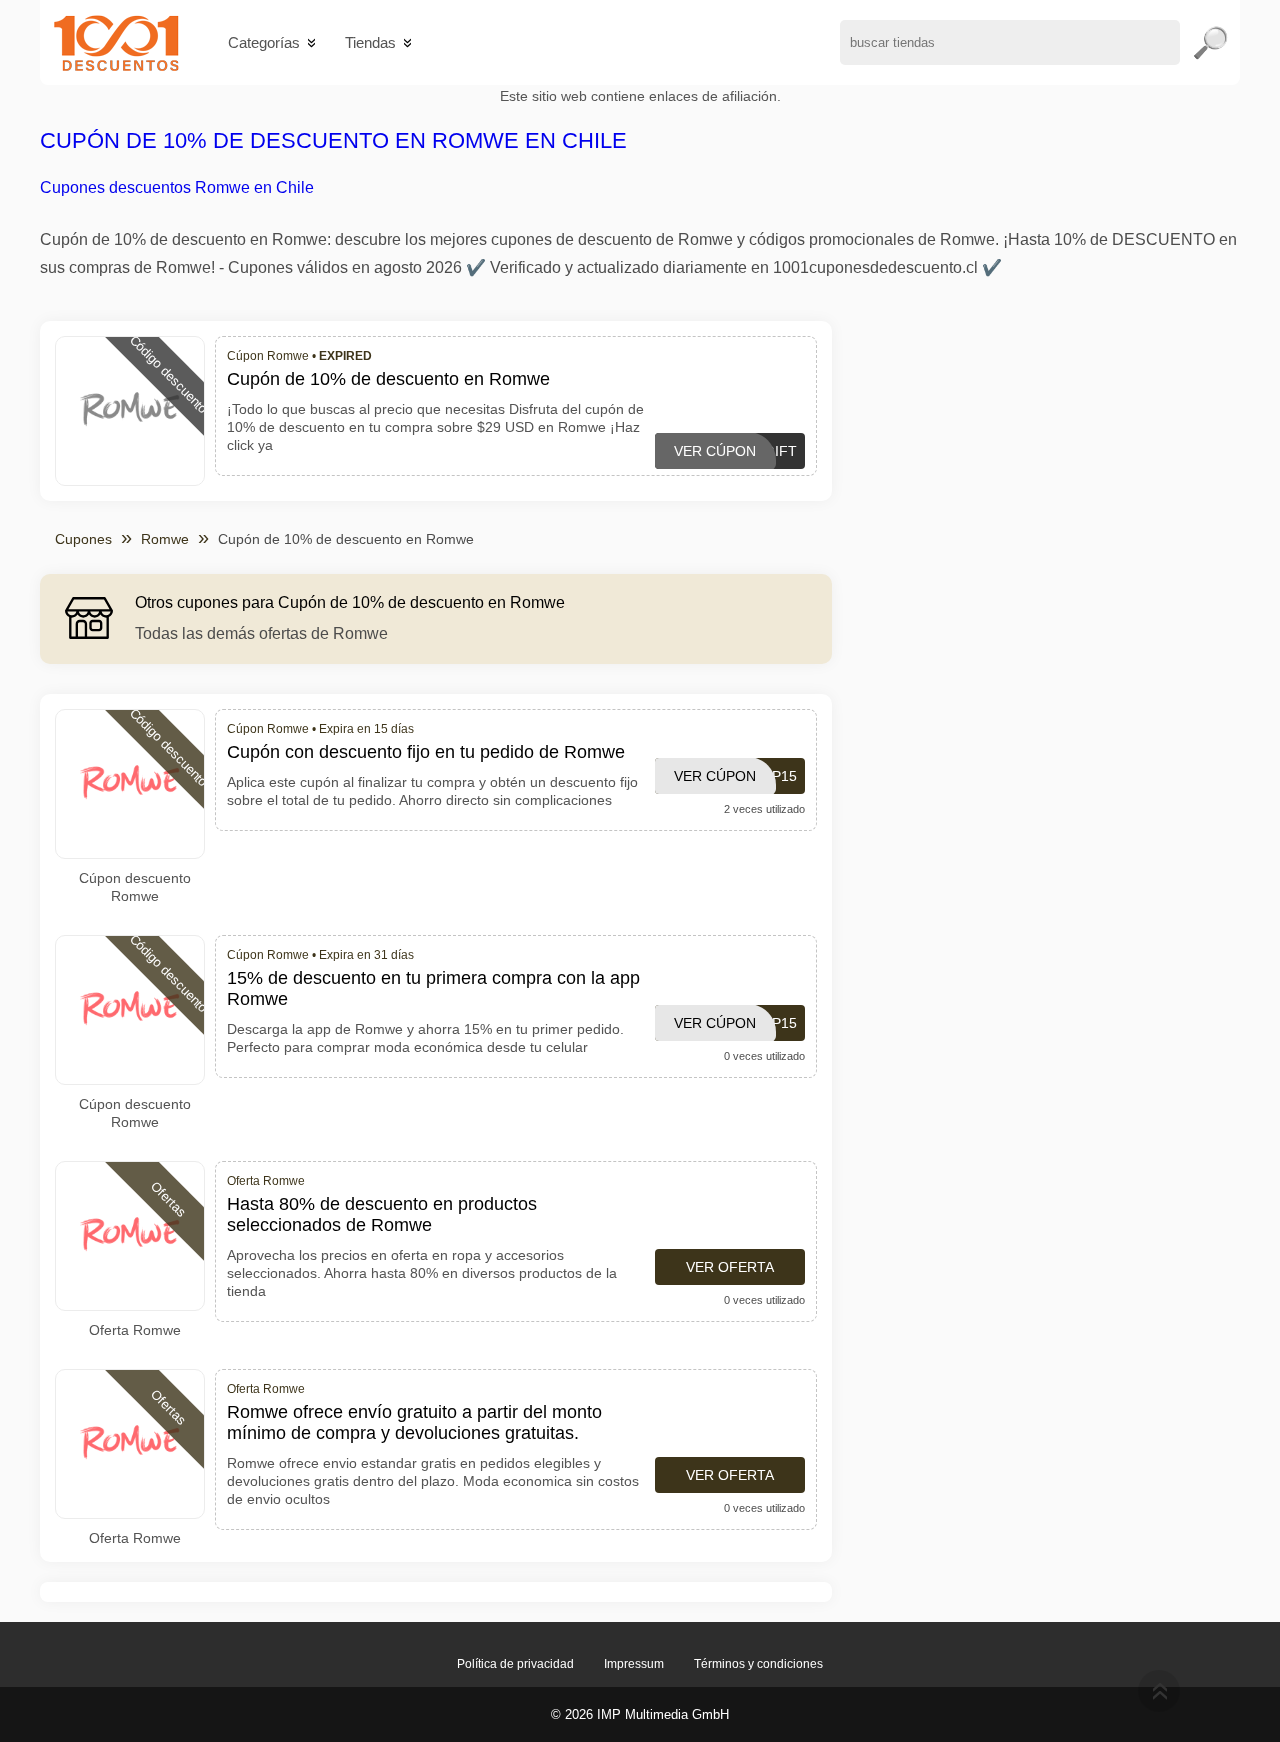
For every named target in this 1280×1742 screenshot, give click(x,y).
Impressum (634, 1664)
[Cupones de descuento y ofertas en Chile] (116, 42)
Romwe (165, 539)
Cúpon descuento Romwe (135, 887)
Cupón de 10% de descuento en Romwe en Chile (333, 140)
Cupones (83, 539)
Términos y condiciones (758, 1664)
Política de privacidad (515, 1664)
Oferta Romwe (135, 1330)
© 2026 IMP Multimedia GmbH (640, 1714)
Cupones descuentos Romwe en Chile (177, 187)
